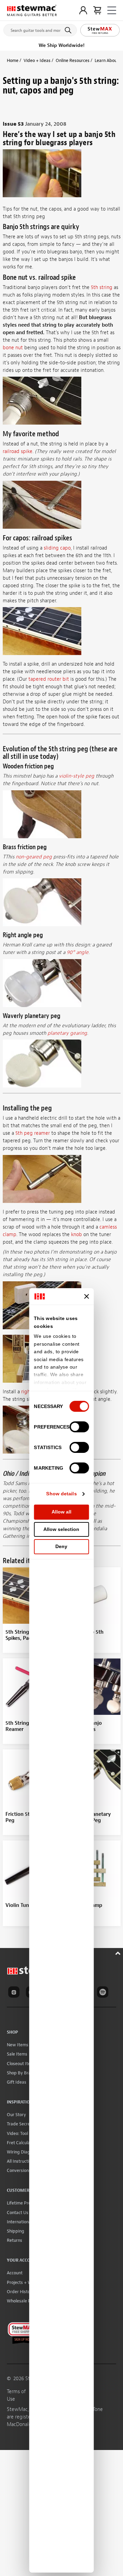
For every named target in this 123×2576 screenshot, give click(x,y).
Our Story (16, 2115)
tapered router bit (49, 679)
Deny (61, 1546)
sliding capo (57, 548)
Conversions (19, 2170)
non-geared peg (34, 857)
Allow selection (61, 1529)
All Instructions (21, 2161)
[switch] (79, 1427)
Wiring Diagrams (23, 2152)
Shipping (16, 2231)
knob (77, 1235)
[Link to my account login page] (83, 10)
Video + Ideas (37, 60)
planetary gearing (67, 1033)
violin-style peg (77, 776)
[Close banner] (87, 1296)
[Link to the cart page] (97, 10)
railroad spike (18, 451)
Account (15, 2273)
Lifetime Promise (23, 2203)
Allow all (61, 1512)
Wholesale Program (26, 2301)
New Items (18, 2045)
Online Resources (73, 60)
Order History (20, 2292)
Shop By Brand (21, 2073)
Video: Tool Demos (25, 2133)
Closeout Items (22, 2064)
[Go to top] (119, 1952)
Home (13, 60)
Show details (61, 1494)
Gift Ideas (17, 2082)
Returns (15, 2240)
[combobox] (40, 29)
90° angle (78, 952)
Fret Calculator (21, 2143)
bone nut (13, 348)
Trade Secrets (20, 2124)
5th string (102, 287)
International (19, 2222)
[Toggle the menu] (112, 10)
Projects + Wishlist (25, 2282)
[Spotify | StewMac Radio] (104, 1993)
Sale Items (17, 2054)
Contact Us (18, 2213)
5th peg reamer (33, 1133)
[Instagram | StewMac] (15, 1993)
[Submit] (69, 30)
